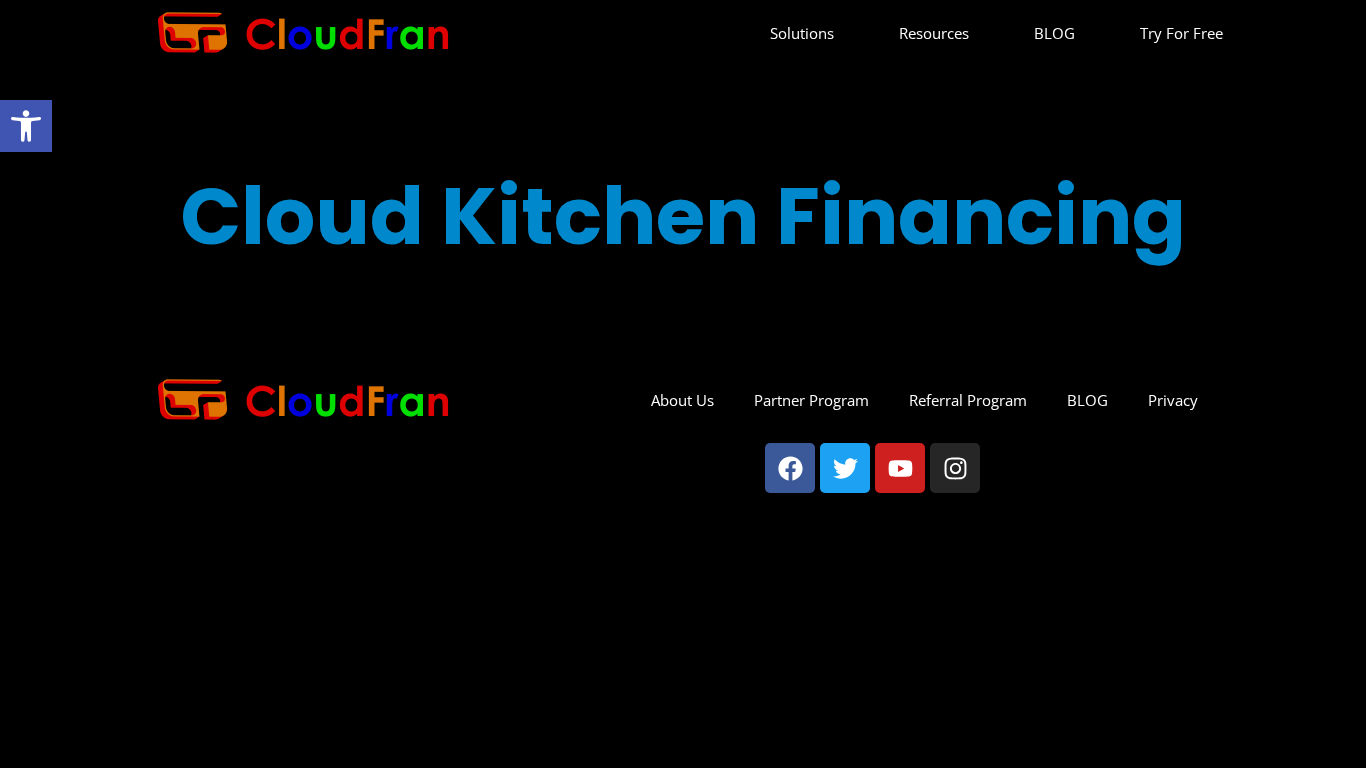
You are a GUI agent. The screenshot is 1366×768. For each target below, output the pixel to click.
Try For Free (1181, 33)
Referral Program (968, 400)
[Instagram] (955, 468)
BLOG (1054, 33)
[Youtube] (900, 468)
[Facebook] (790, 468)
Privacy (1173, 400)
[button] (26, 126)
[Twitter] (845, 468)
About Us (682, 400)
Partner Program (811, 400)
